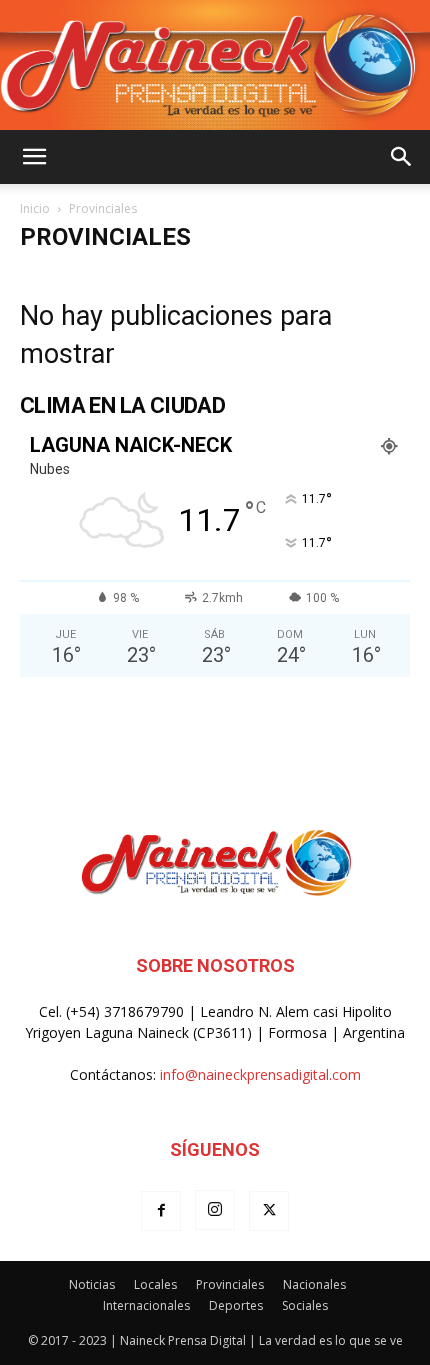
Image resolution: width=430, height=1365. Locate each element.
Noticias (92, 1284)
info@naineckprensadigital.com (260, 1074)
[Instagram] (215, 1210)
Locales (155, 1284)
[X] (269, 1211)
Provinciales (230, 1284)
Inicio (35, 208)
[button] (34, 157)
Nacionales (314, 1284)
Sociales (305, 1305)
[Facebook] (161, 1211)
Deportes (236, 1305)
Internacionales (146, 1305)
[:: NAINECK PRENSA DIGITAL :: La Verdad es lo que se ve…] (215, 65)
